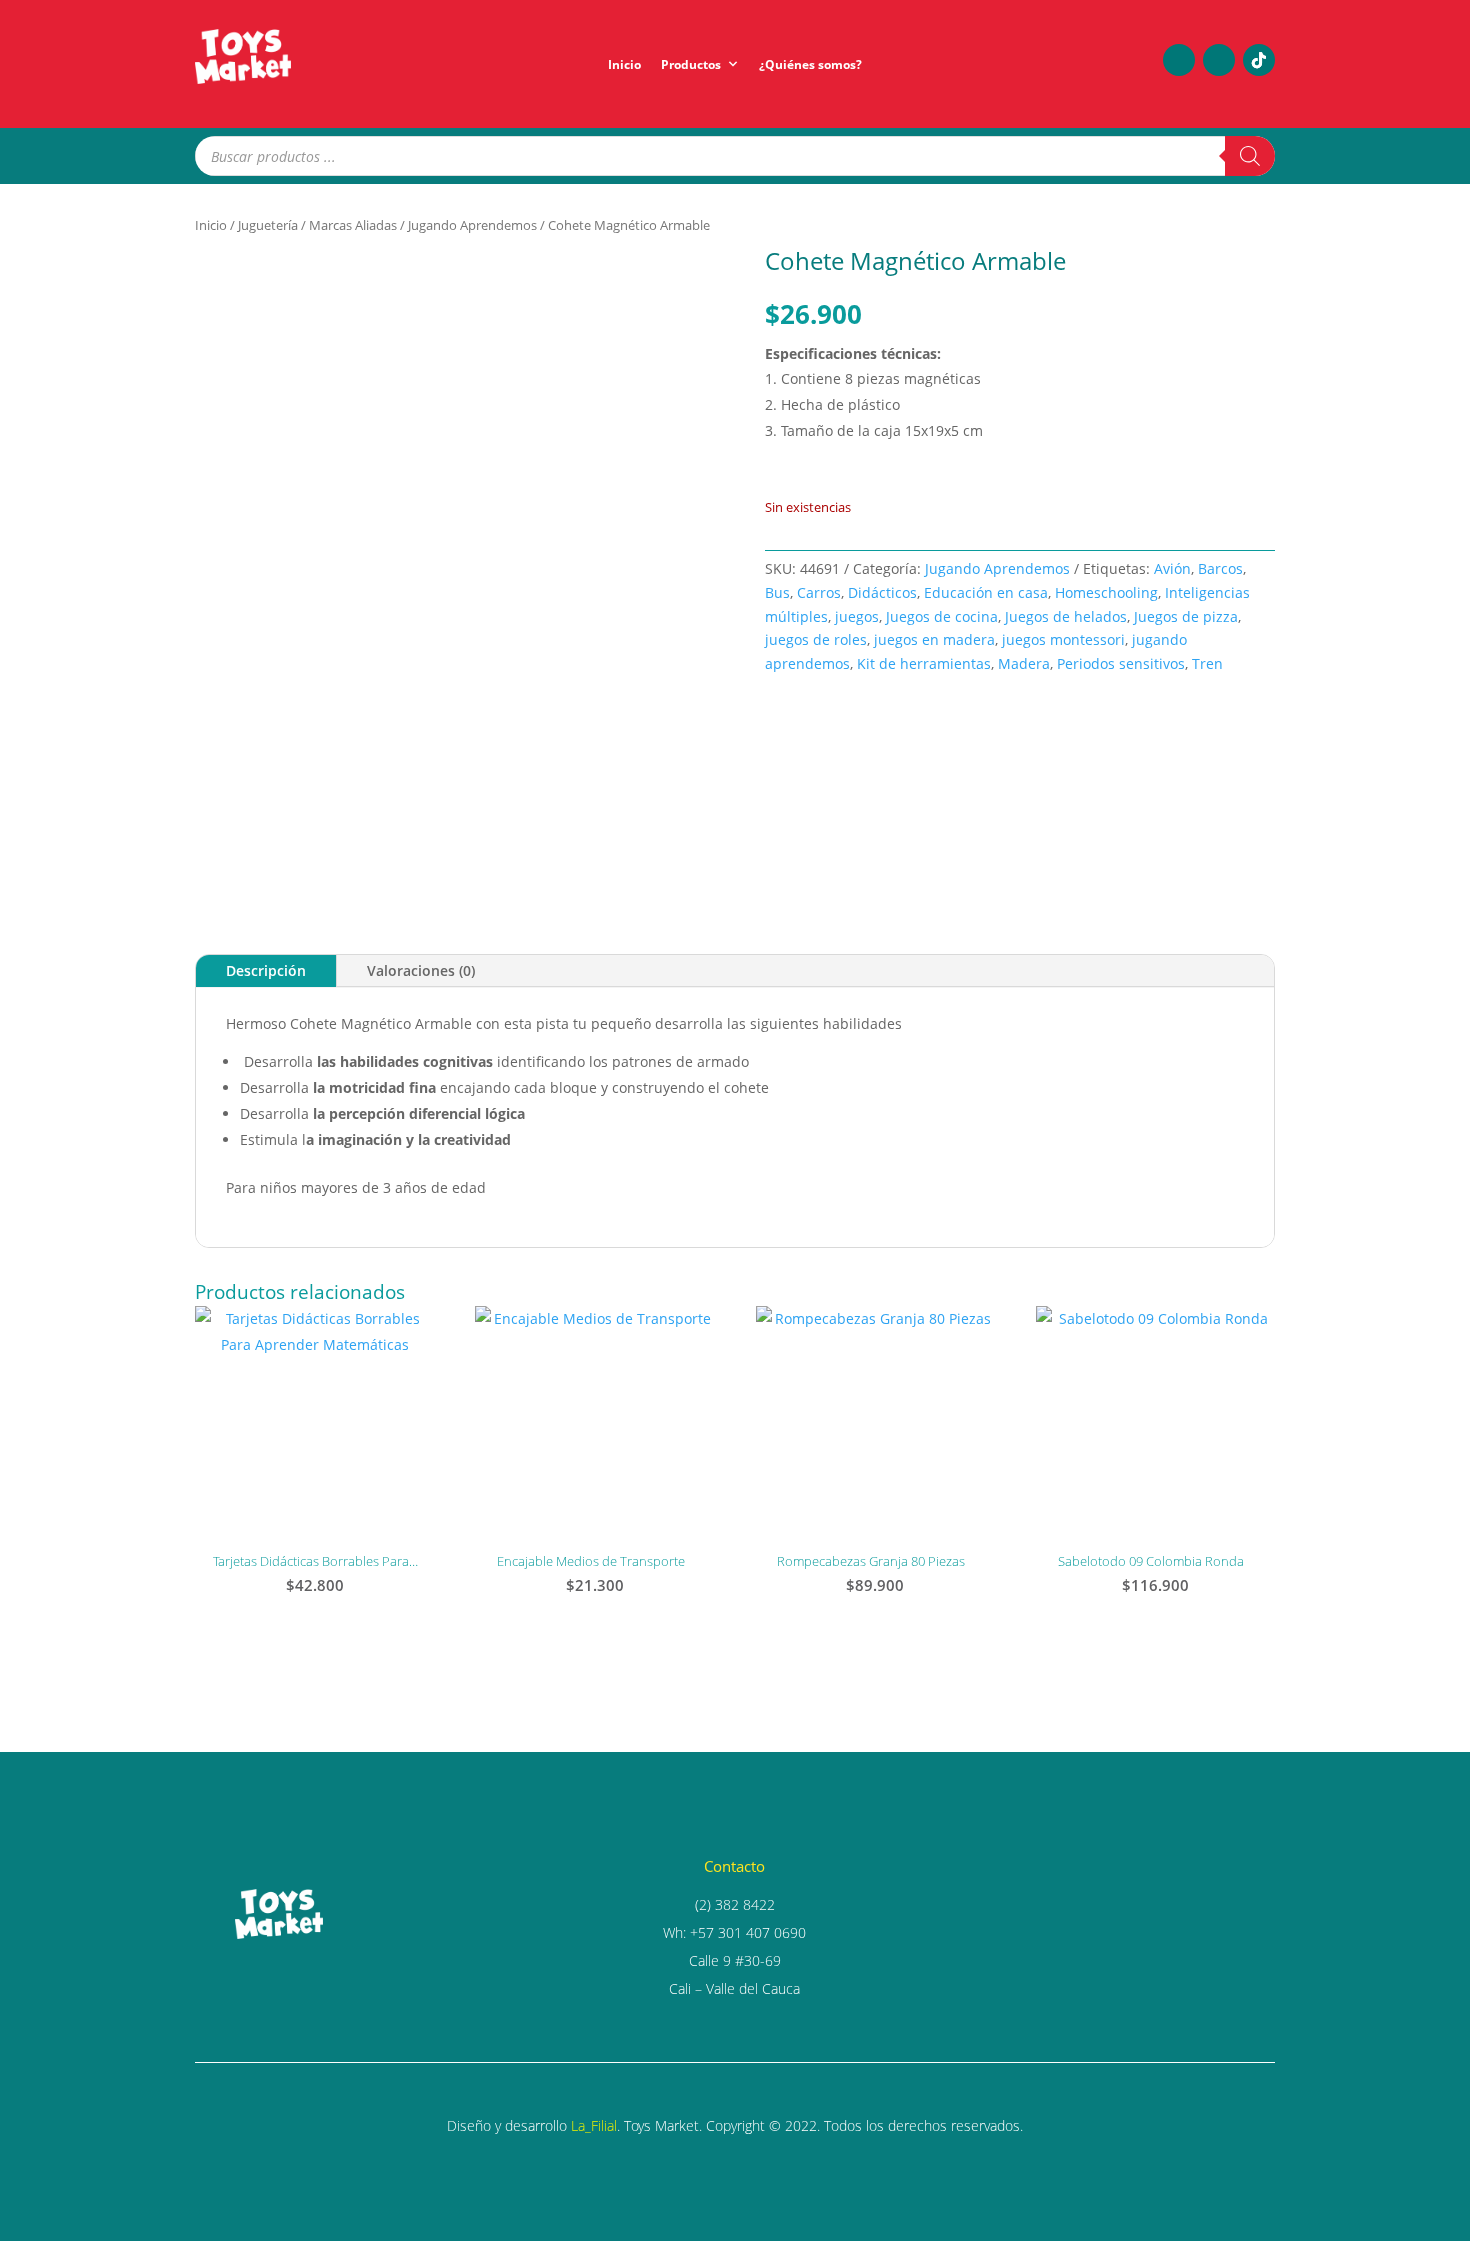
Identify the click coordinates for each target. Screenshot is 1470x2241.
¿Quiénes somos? (810, 64)
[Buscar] (1250, 156)
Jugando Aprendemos (472, 225)
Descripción (266, 970)
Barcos (1220, 568)
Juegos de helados (1066, 616)
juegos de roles (816, 639)
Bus (777, 592)
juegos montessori (1063, 639)
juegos (857, 616)
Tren (1207, 663)
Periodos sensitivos (1121, 663)
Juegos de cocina (942, 616)
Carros (819, 592)
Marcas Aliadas (353, 225)
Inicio (624, 64)
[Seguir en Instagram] (1219, 60)
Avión (1172, 568)
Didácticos (882, 592)
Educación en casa (986, 592)
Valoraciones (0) (421, 970)
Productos (691, 64)
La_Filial (594, 2125)
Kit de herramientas (924, 663)
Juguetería (268, 225)
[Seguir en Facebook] (1179, 60)
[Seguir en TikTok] (1259, 60)
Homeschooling (1106, 592)
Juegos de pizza (1186, 616)
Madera (1024, 663)
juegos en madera (934, 639)
